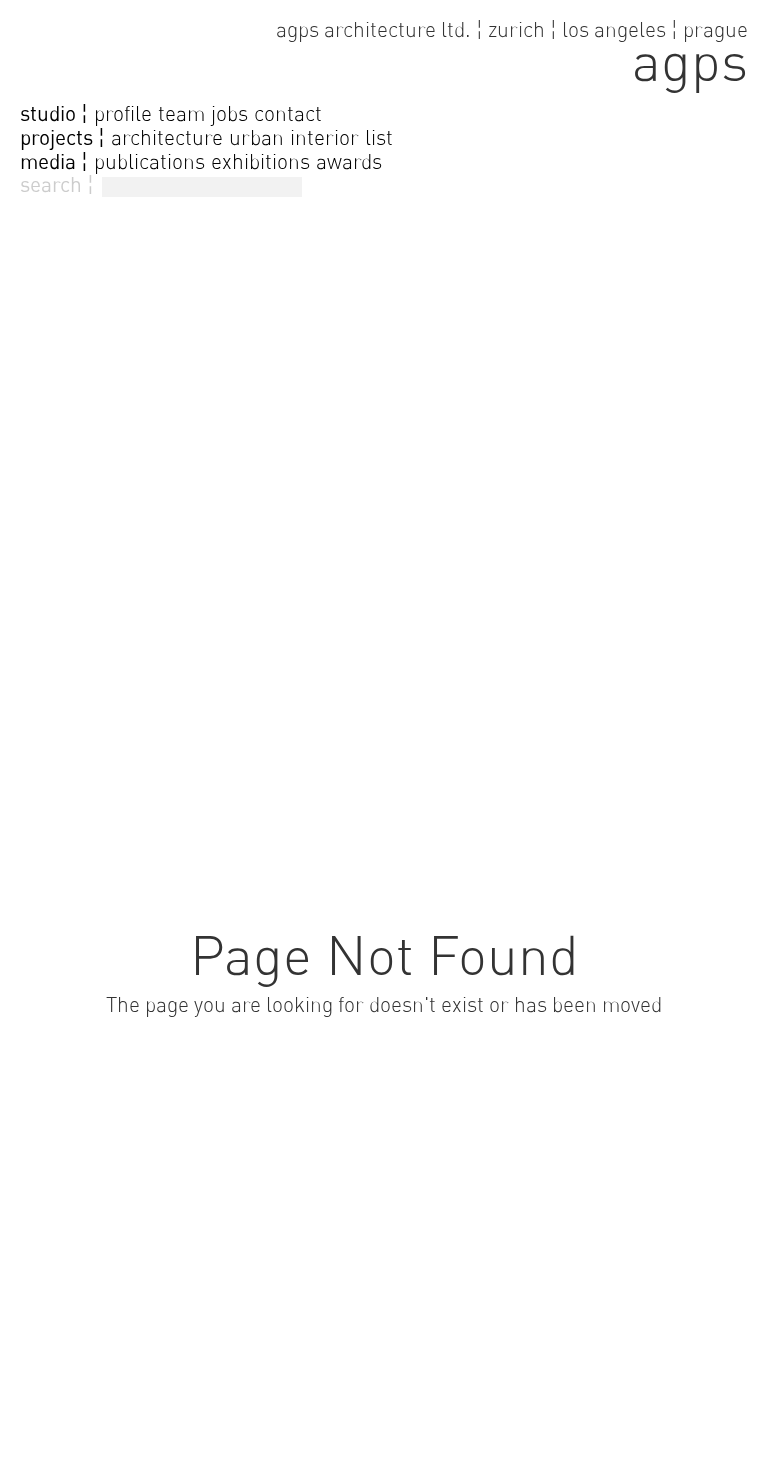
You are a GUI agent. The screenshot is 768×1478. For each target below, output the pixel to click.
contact (288, 113)
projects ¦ (62, 138)
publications (149, 161)
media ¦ (54, 162)
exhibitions (260, 161)
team (181, 113)
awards (349, 161)
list (379, 137)
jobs (229, 113)
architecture (167, 137)
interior (324, 137)
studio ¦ (54, 114)
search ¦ (57, 184)
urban (256, 137)
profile (123, 113)
